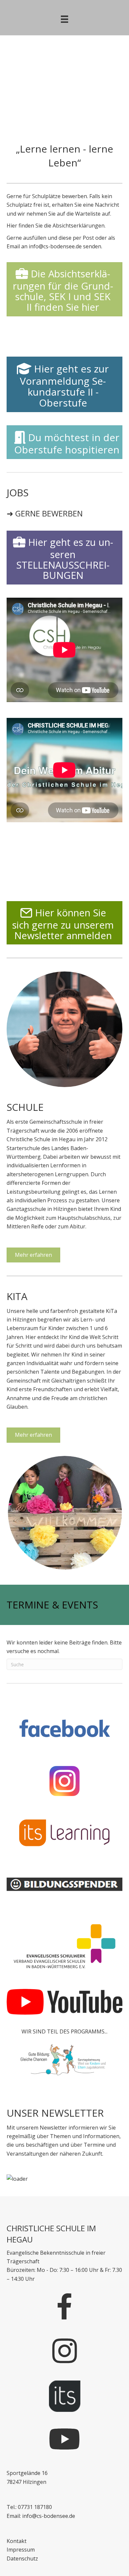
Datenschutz (22, 2558)
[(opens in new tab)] (64, 1729)
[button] (7, 64)
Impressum (21, 2550)
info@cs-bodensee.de (55, 246)
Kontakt (17, 2541)
